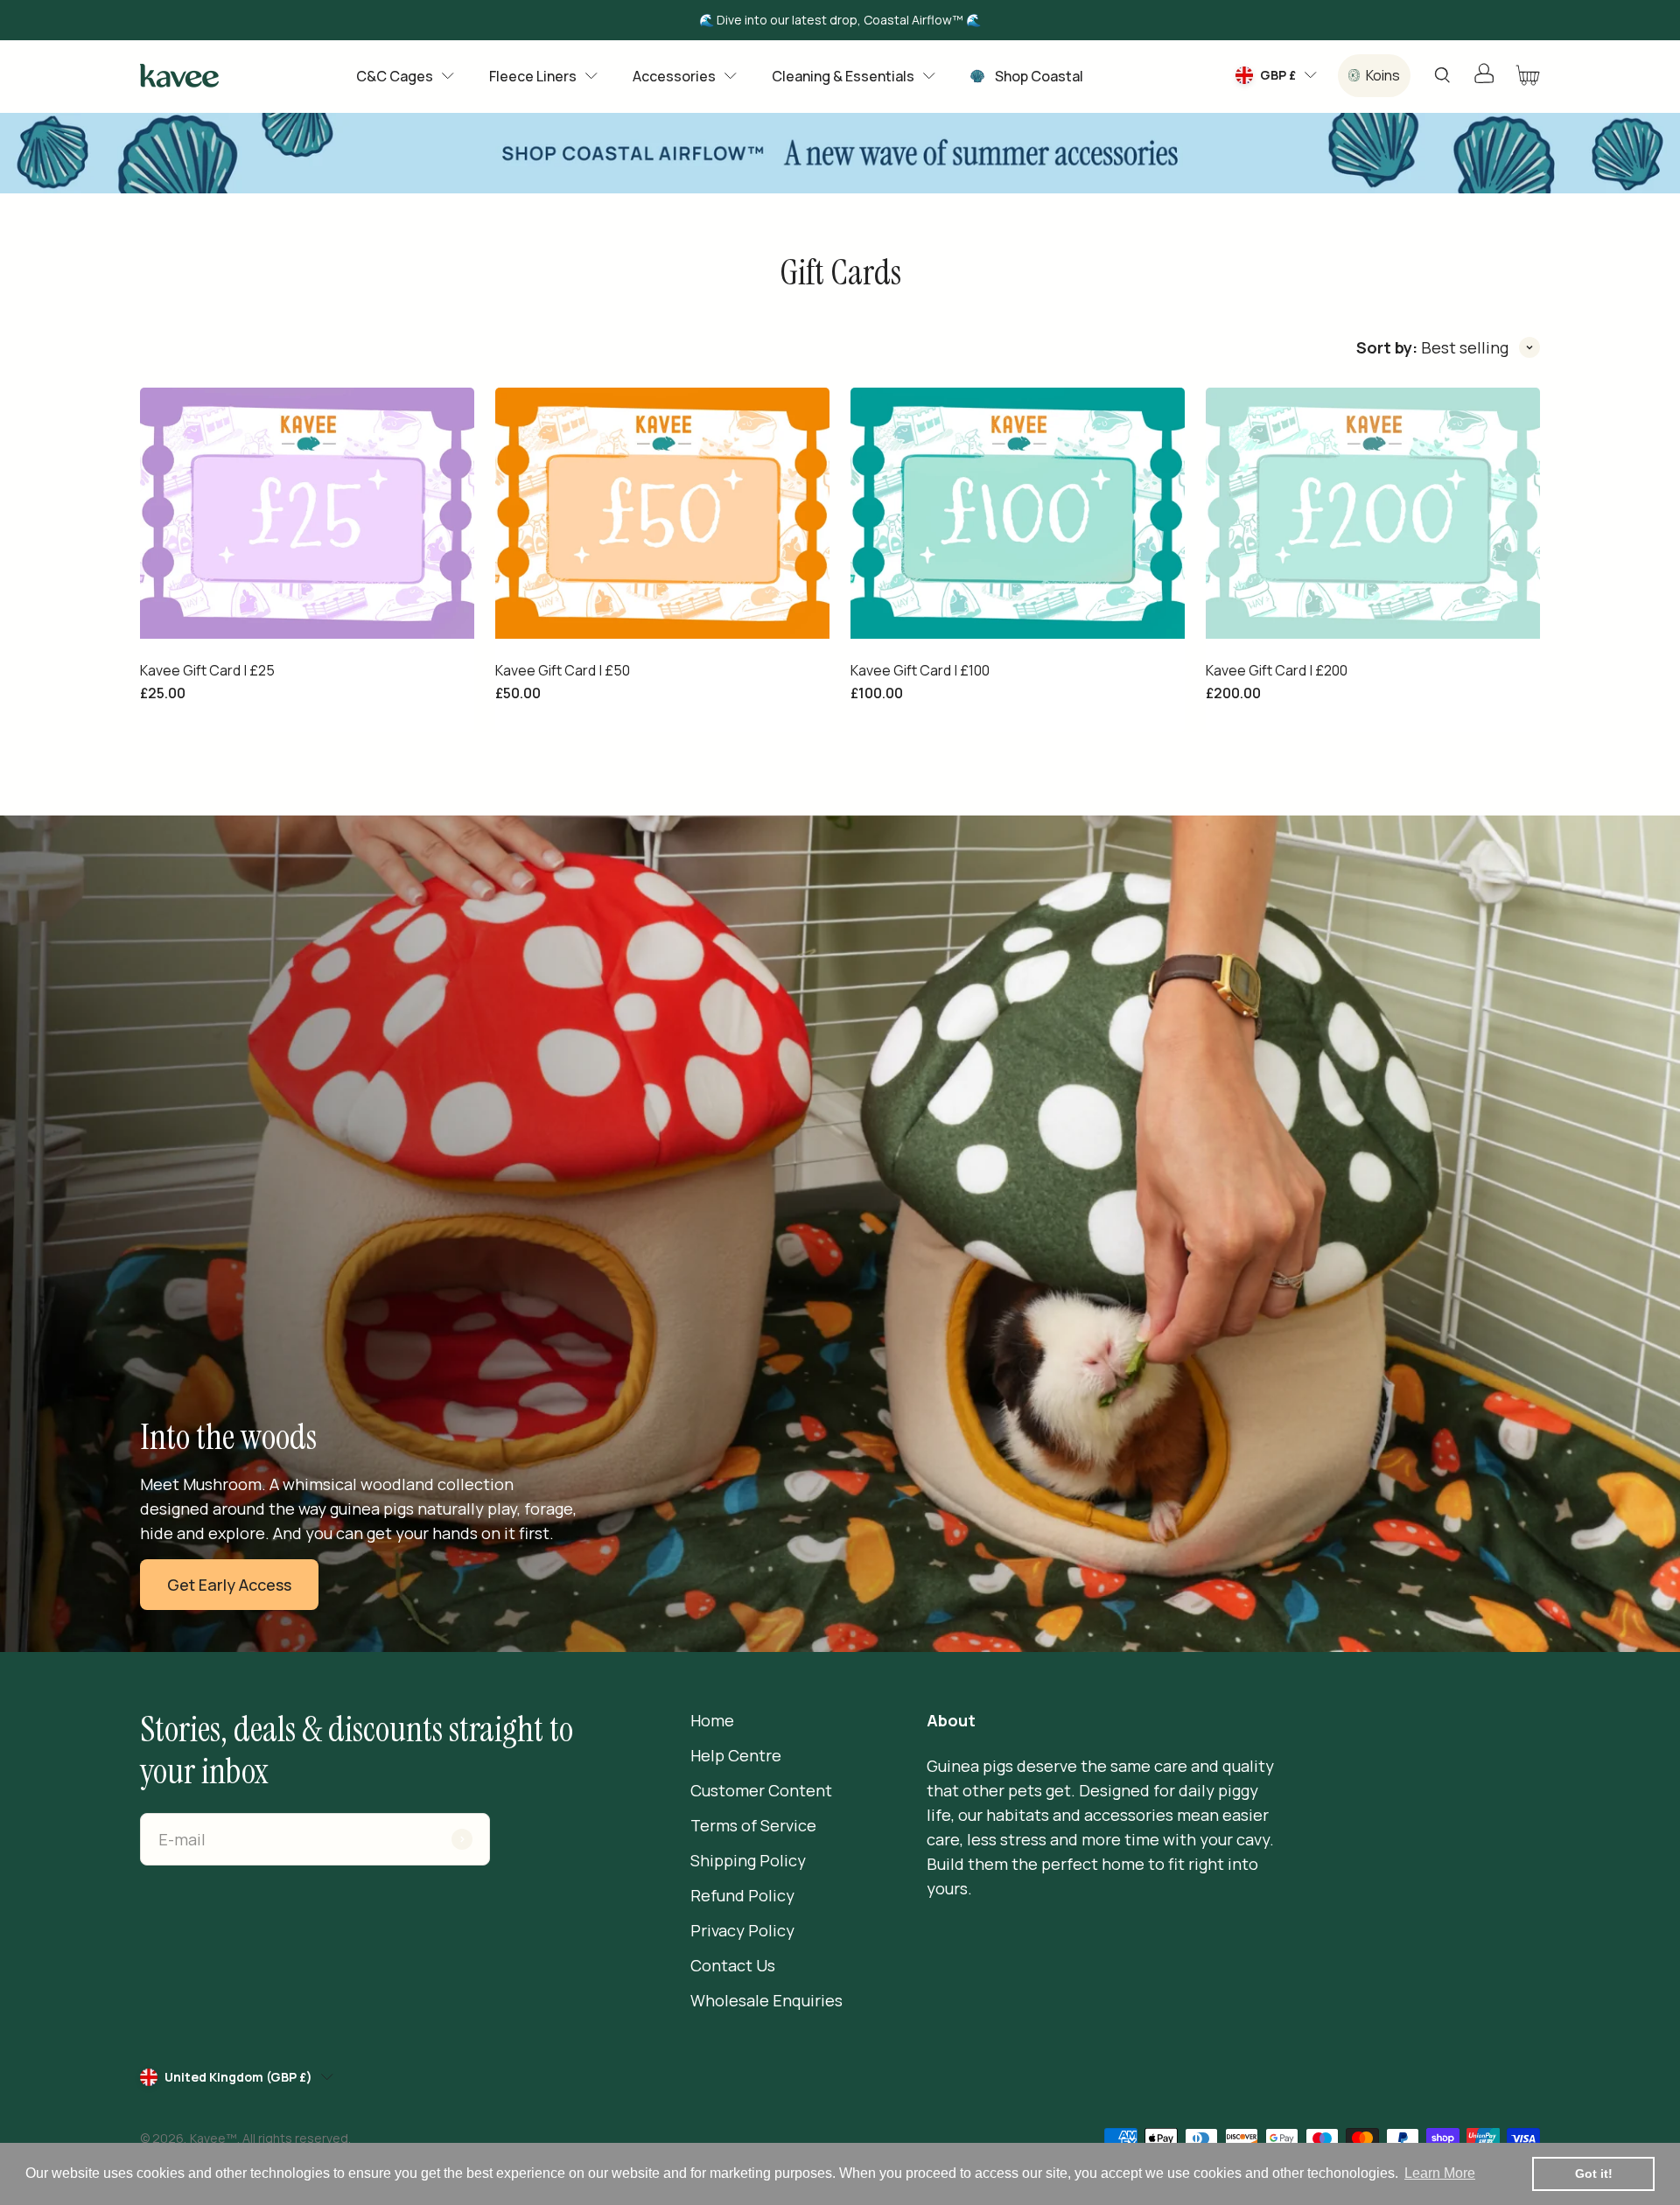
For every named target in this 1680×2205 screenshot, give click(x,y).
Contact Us (733, 1965)
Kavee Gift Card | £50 (563, 670)
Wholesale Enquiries (766, 2000)
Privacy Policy (742, 1930)
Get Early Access (229, 1585)
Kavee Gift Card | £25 (207, 670)
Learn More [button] (1440, 2173)
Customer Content (761, 1790)
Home (712, 1720)
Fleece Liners (533, 76)
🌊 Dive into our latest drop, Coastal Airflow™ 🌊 (840, 20)
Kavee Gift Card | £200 (1277, 670)
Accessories (674, 76)
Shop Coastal (1039, 76)
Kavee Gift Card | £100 (920, 670)
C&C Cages (395, 76)
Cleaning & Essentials (843, 76)
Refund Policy (742, 1895)
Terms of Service (753, 1825)
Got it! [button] (1594, 2173)
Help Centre (736, 1755)
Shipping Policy (748, 1860)
